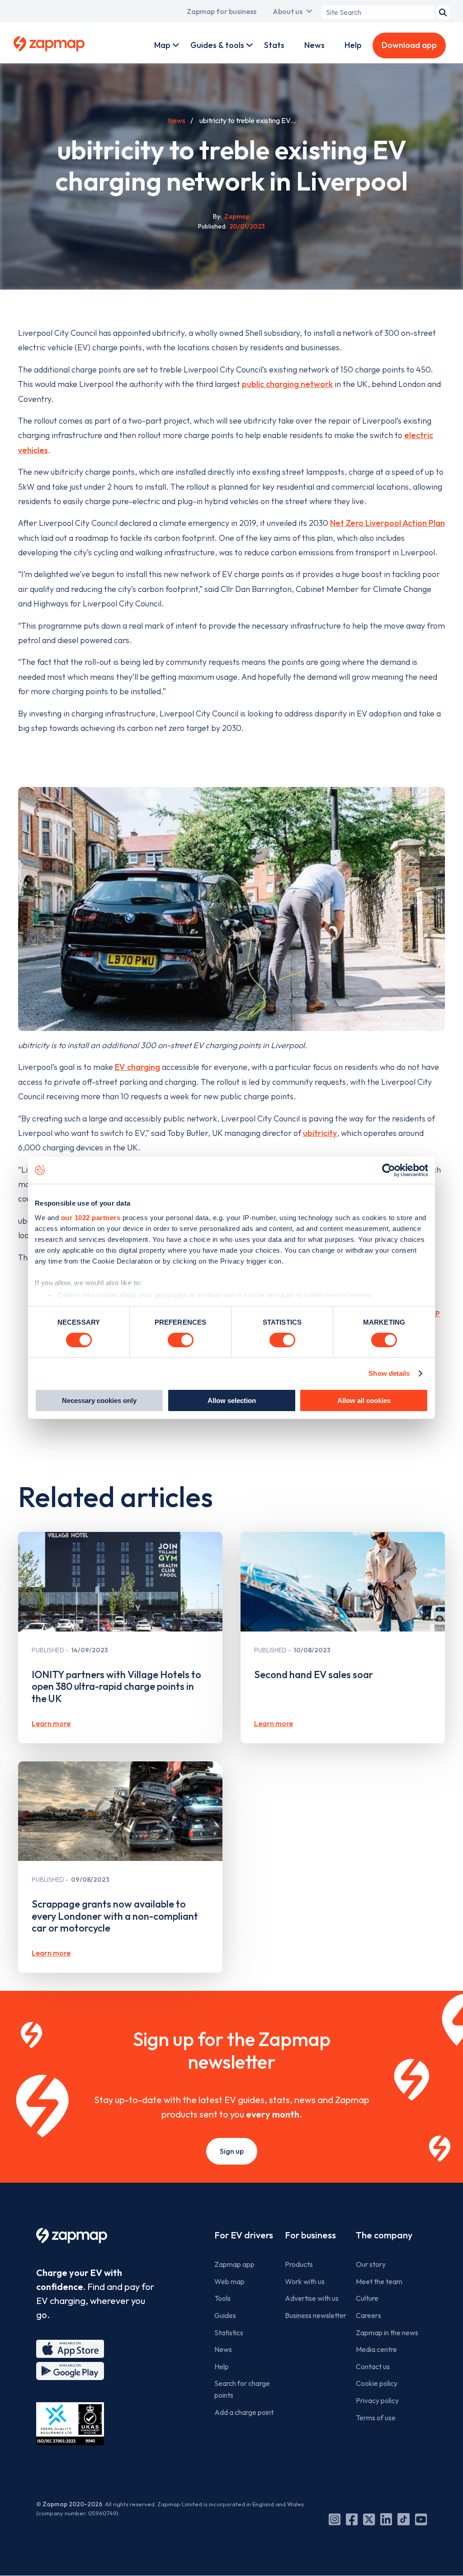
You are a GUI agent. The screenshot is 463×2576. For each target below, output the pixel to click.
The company (384, 2235)
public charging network (287, 384)
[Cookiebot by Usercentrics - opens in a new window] (389, 1170)
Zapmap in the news (387, 2333)
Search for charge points (242, 2389)
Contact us (373, 2366)
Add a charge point (244, 2412)
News (314, 45)
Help (353, 45)
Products (299, 2264)
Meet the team (379, 2281)
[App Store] (70, 2349)
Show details (389, 1373)
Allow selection (232, 1400)
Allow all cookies (364, 1400)
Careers (369, 2315)
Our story (371, 2264)
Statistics (229, 2333)
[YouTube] (421, 2519)
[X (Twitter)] (369, 2519)
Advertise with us (312, 2298)
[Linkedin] (386, 2519)
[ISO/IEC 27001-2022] (70, 2424)
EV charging (137, 1067)
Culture (367, 2298)
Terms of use (376, 2418)
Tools (222, 2298)
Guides (225, 2315)
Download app (409, 45)
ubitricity (320, 1133)
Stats (274, 45)
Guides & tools (217, 45)
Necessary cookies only (99, 1400)
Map (162, 45)
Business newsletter (316, 2315)
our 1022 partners (91, 1217)
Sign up (232, 2151)
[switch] (181, 1340)
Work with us (305, 2281)
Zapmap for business (222, 11)
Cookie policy (377, 2383)
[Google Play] (70, 2371)
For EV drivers (244, 2235)
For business (310, 2235)
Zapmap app (234, 2264)
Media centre (376, 2349)
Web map (229, 2281)
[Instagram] (335, 2519)
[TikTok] (404, 2519)
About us (288, 11)
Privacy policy (377, 2400)
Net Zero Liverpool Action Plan (387, 523)
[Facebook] (352, 2519)
